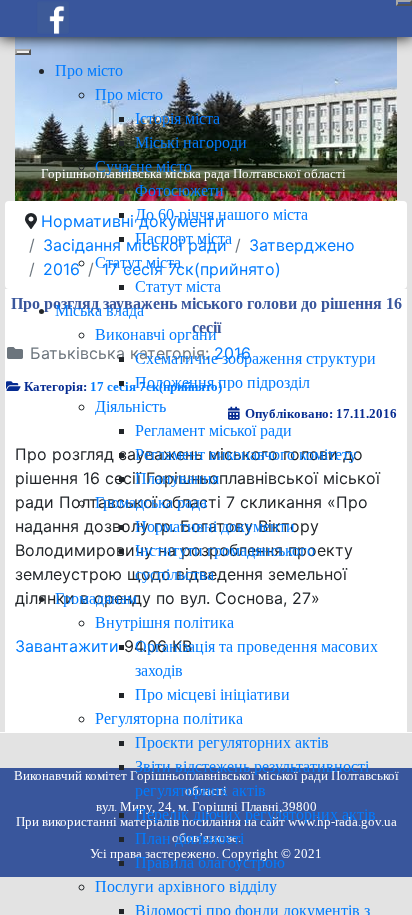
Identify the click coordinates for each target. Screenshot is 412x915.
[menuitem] (89, 70)
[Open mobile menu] (404, 3)
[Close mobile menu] (23, 52)
